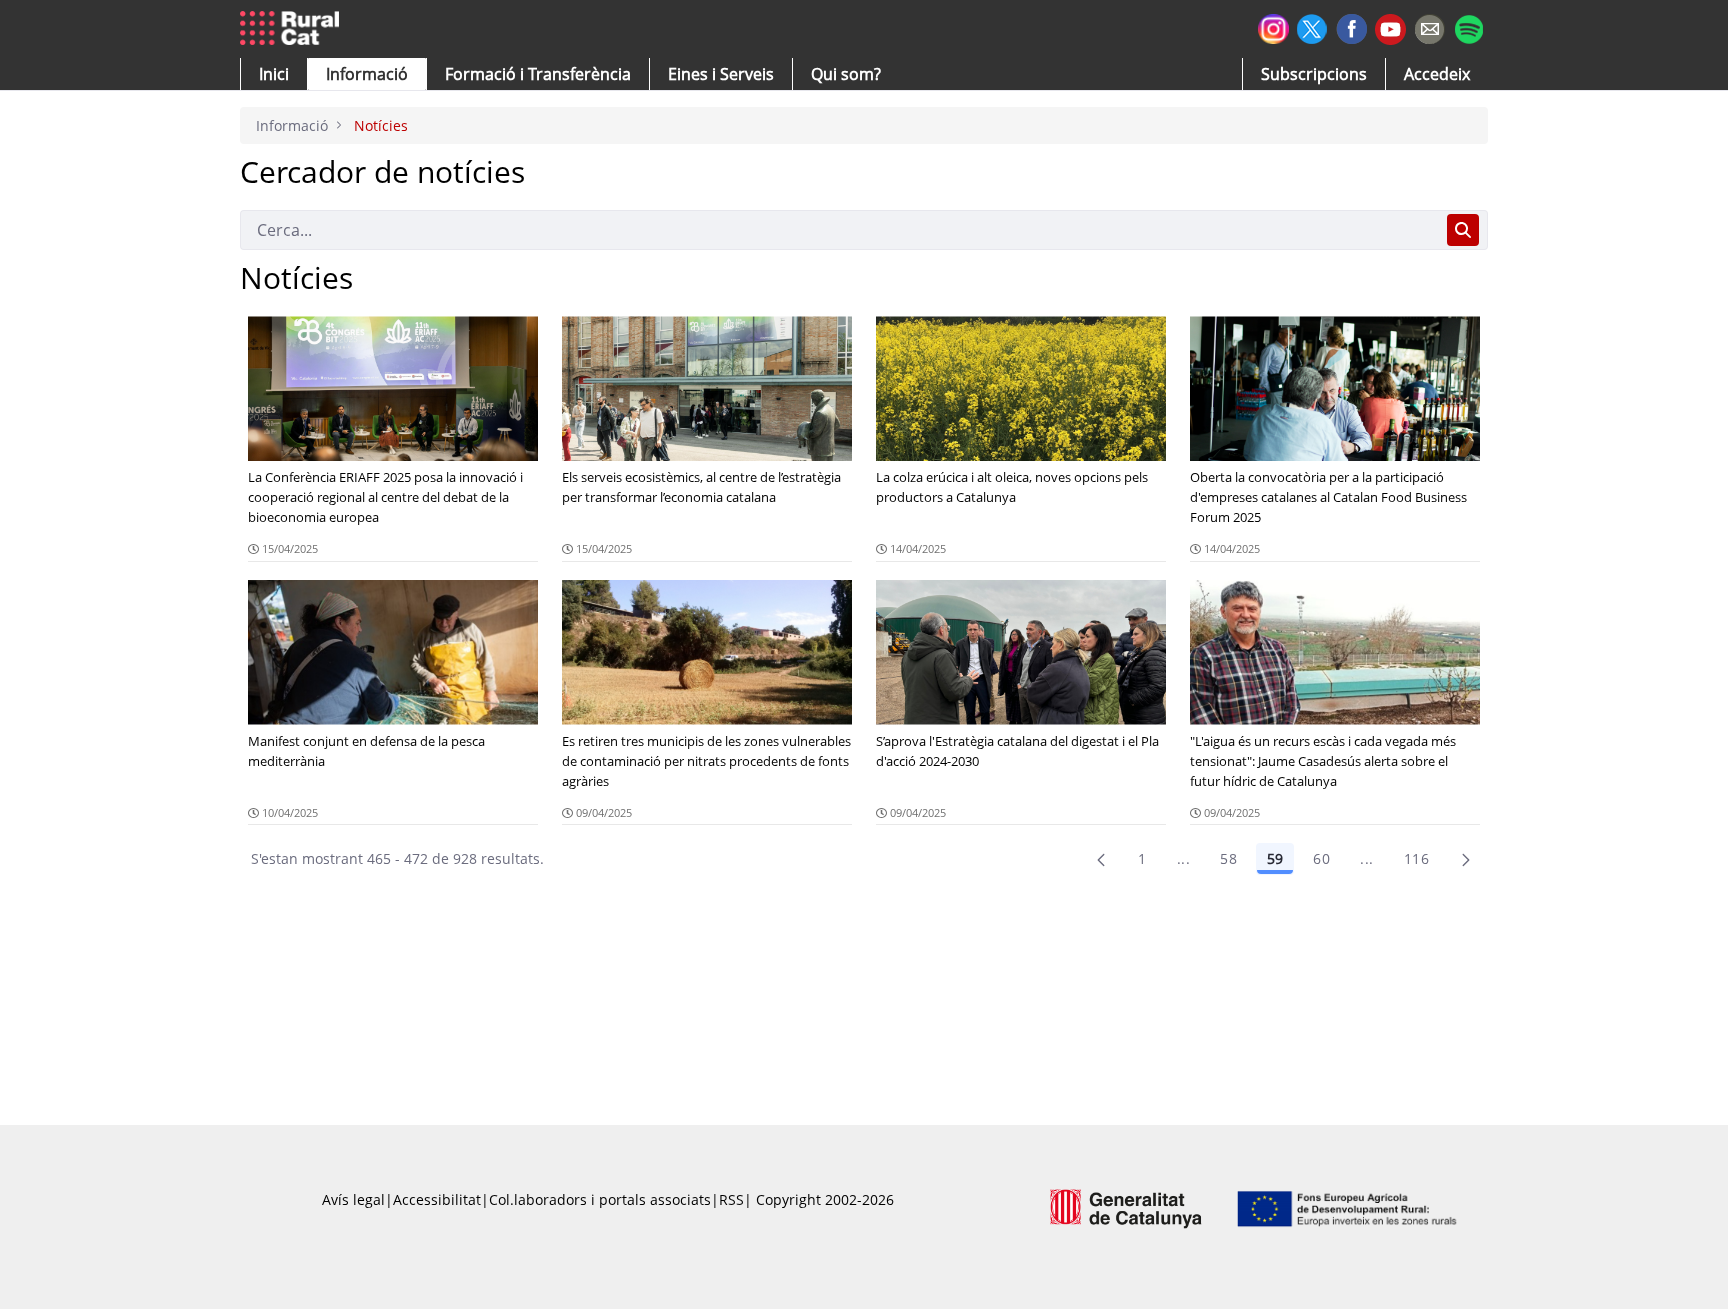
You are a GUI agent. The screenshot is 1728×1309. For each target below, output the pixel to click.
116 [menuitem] (1416, 858)
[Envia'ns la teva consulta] (1429, 26)
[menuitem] (538, 74)
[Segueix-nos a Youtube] (1390, 27)
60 (1321, 858)
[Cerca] (1463, 230)
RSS (731, 1199)
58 (1228, 858)
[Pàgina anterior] (1101, 859)
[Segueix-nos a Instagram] (1273, 26)
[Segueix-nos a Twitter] (1312, 26)
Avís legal (353, 1199)
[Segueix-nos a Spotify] (1468, 26)
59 (1275, 858)
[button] (274, 74)
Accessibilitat (437, 1199)
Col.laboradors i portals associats (600, 1199)
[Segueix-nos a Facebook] (1351, 26)
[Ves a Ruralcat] (293, 29)
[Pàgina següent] (1466, 859)
